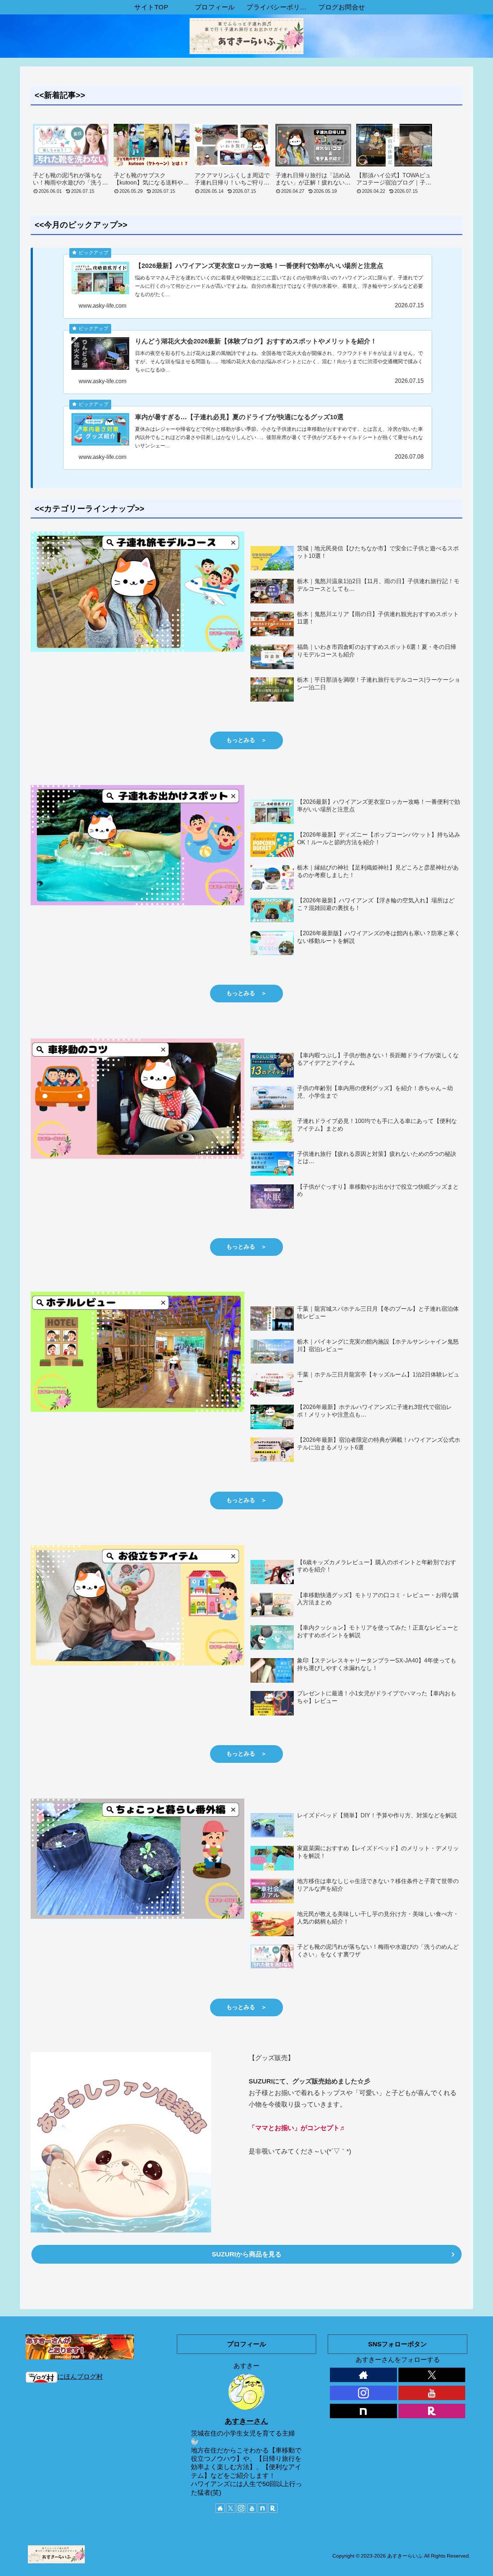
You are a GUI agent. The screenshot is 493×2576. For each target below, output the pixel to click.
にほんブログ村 (80, 2377)
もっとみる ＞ (247, 740)
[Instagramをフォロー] (241, 2508)
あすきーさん (247, 2421)
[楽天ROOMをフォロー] (273, 2508)
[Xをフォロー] (231, 2508)
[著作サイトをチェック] (220, 2508)
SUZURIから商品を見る (247, 2254)
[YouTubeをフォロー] (252, 2508)
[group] (71, 162)
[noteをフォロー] (262, 2508)
